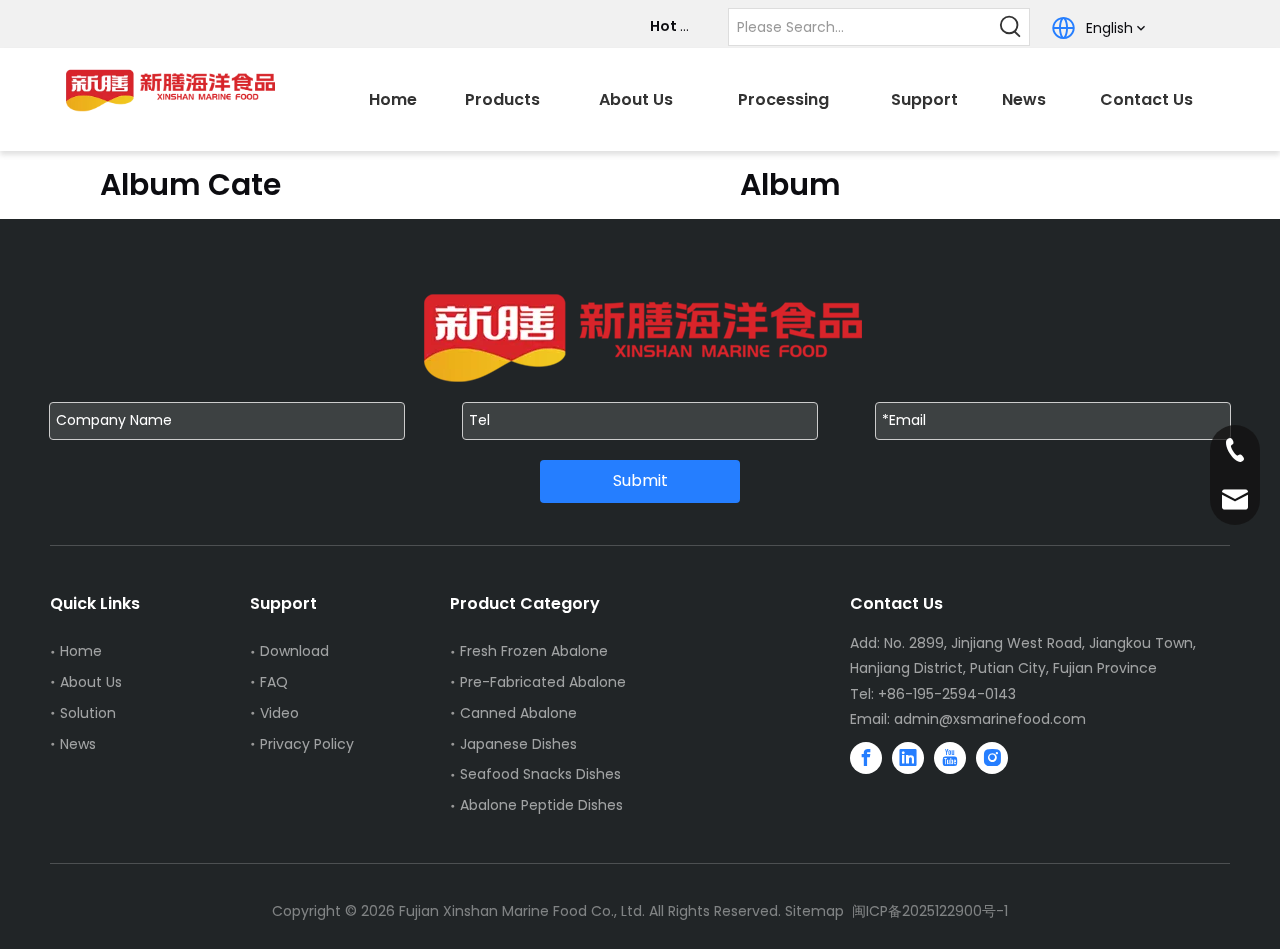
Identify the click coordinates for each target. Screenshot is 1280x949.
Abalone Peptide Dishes (541, 805)
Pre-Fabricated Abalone (543, 682)
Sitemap (814, 911)
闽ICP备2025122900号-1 (930, 911)
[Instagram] (992, 758)
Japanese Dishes (518, 744)
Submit (640, 480)
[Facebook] (866, 758)
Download (294, 651)
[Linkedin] (908, 758)
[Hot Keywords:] (1011, 27)
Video (279, 713)
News (78, 744)
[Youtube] (950, 758)
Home (81, 651)
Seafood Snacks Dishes (540, 774)
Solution (88, 713)
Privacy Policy (307, 744)
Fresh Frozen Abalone (534, 651)
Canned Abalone (518, 713)
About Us (91, 682)
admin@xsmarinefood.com (990, 719)
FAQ (274, 682)
